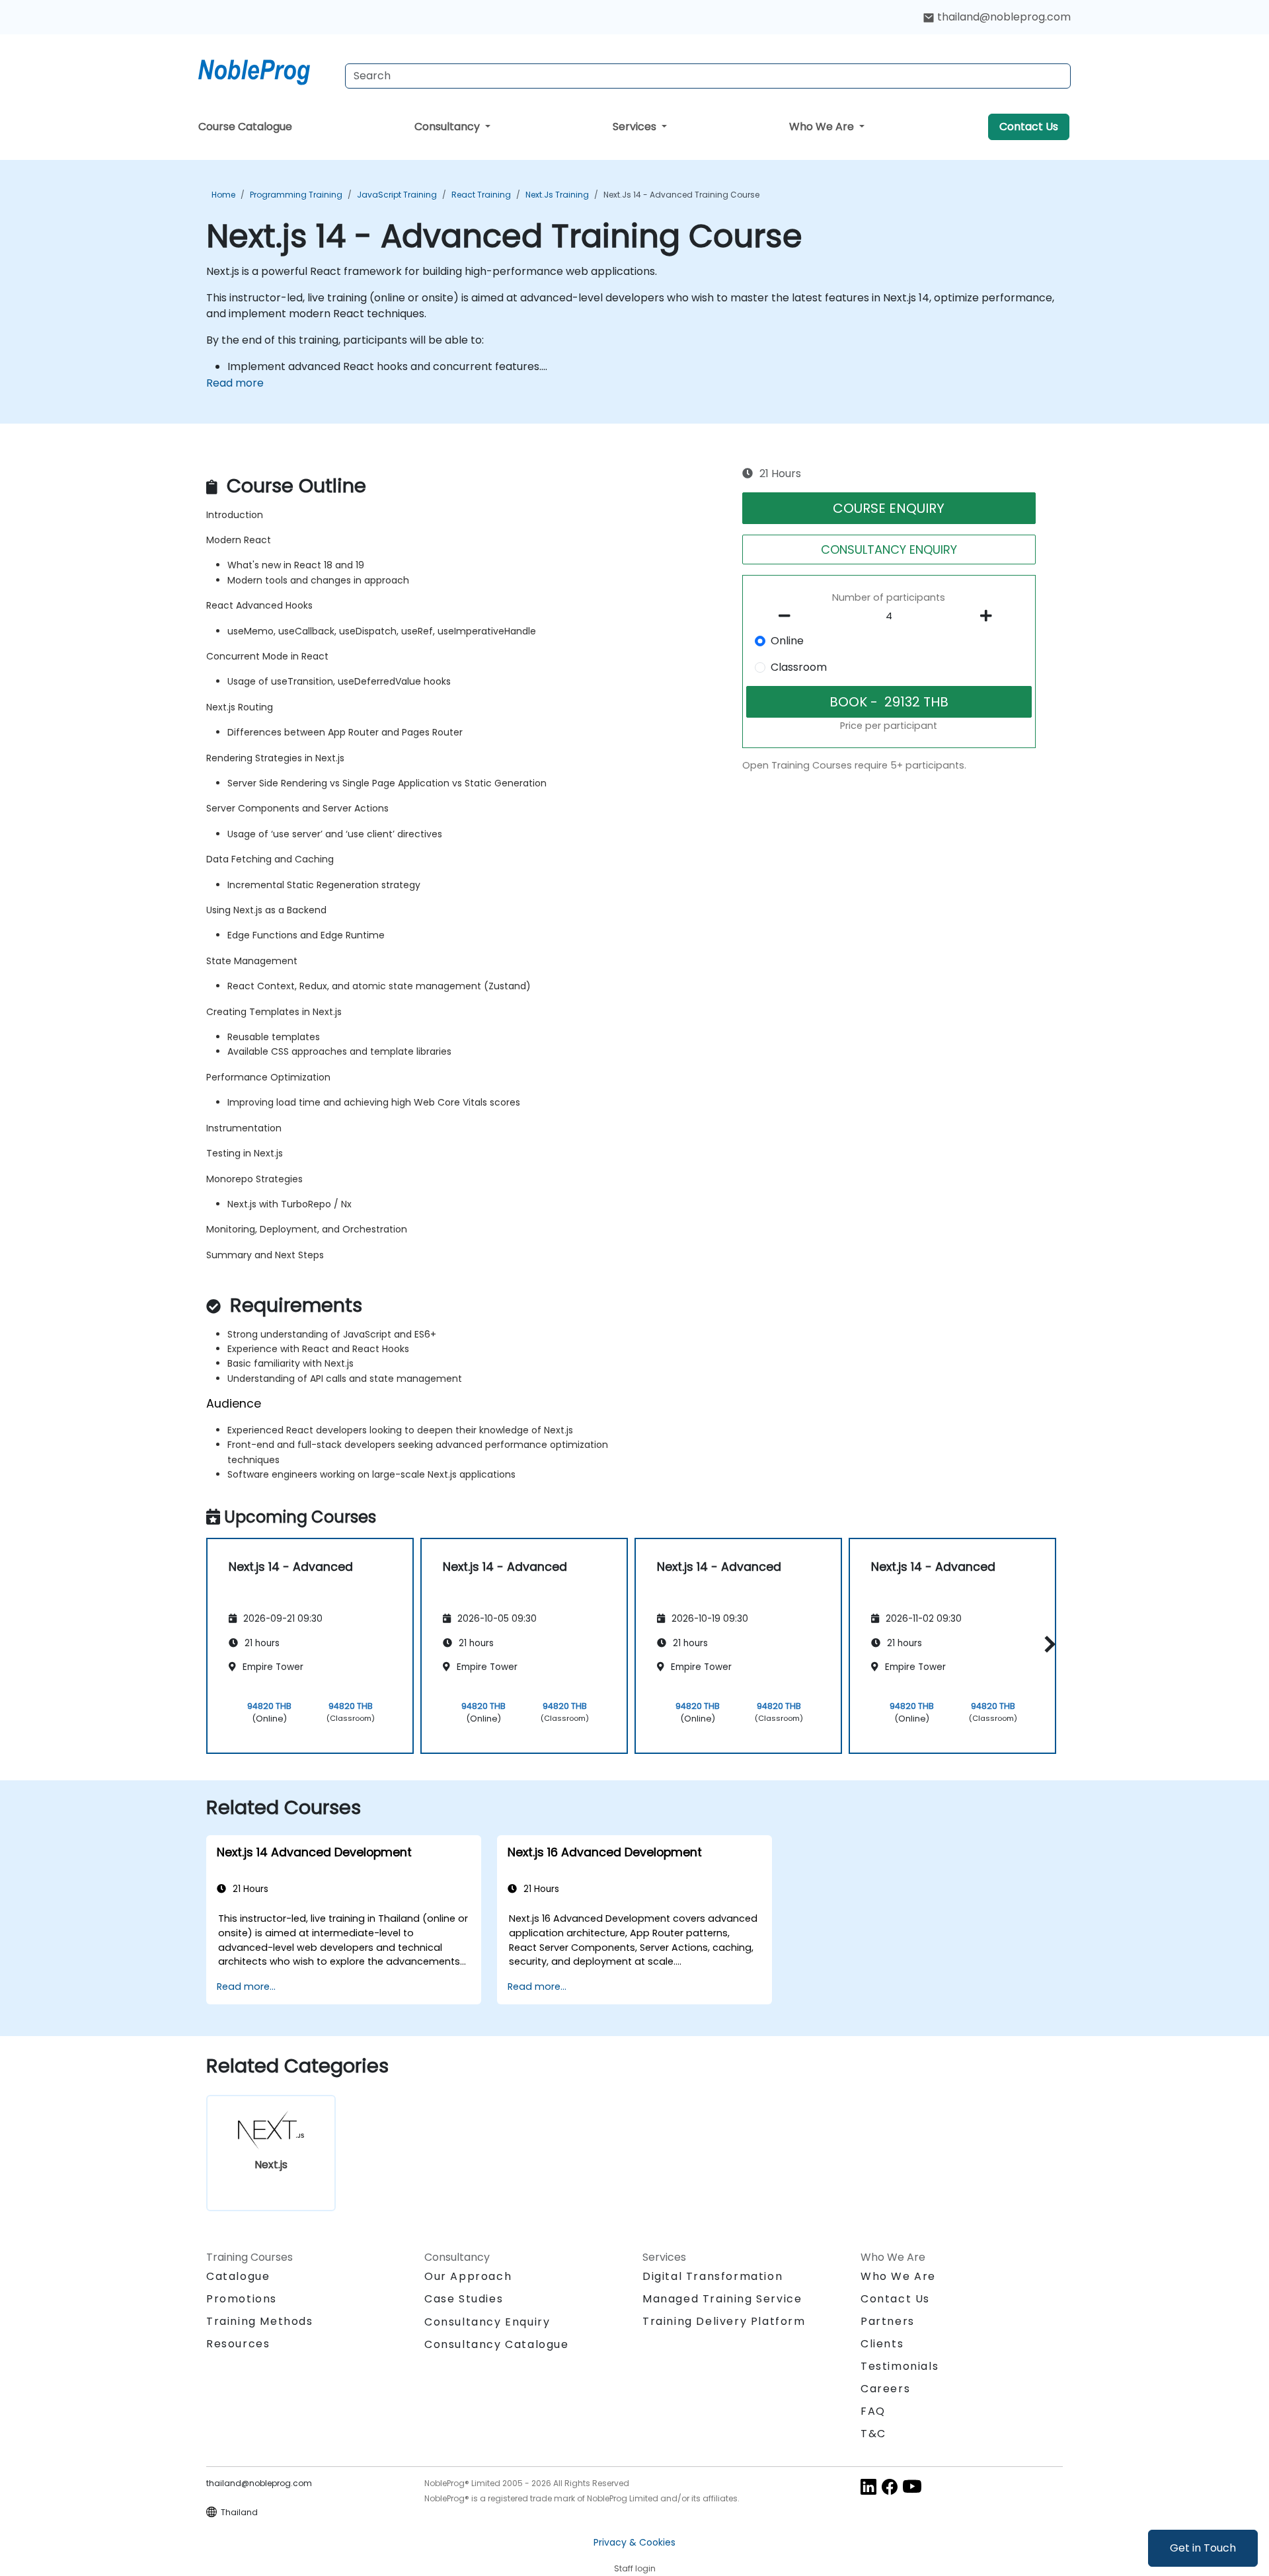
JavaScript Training (397, 195)
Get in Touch (1203, 2548)
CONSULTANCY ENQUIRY (889, 549)
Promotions (242, 2299)
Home (223, 195)
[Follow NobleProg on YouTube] (912, 2486)
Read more (235, 383)
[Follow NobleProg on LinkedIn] (868, 2486)
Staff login (635, 2568)
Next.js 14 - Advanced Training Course (681, 195)
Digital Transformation (712, 2276)
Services (636, 127)
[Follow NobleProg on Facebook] (890, 2486)
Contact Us (1029, 127)
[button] (1047, 1644)
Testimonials (900, 2366)
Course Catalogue (245, 127)
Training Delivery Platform (724, 2321)
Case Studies (464, 2299)
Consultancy (448, 127)
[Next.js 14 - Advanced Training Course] (266, 69)
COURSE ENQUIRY (889, 508)
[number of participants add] (989, 616)
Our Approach (468, 2276)
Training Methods (260, 2321)
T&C (873, 2434)
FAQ (873, 2411)
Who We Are (823, 127)
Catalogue (238, 2276)
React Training (481, 195)
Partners (888, 2321)
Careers (885, 2389)
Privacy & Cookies (634, 2542)
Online (787, 641)
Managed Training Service (722, 2299)
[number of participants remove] (788, 616)
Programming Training (296, 195)
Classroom (799, 667)
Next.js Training (557, 195)
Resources (238, 2344)
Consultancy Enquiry (487, 2322)
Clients (882, 2344)
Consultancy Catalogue (497, 2344)
